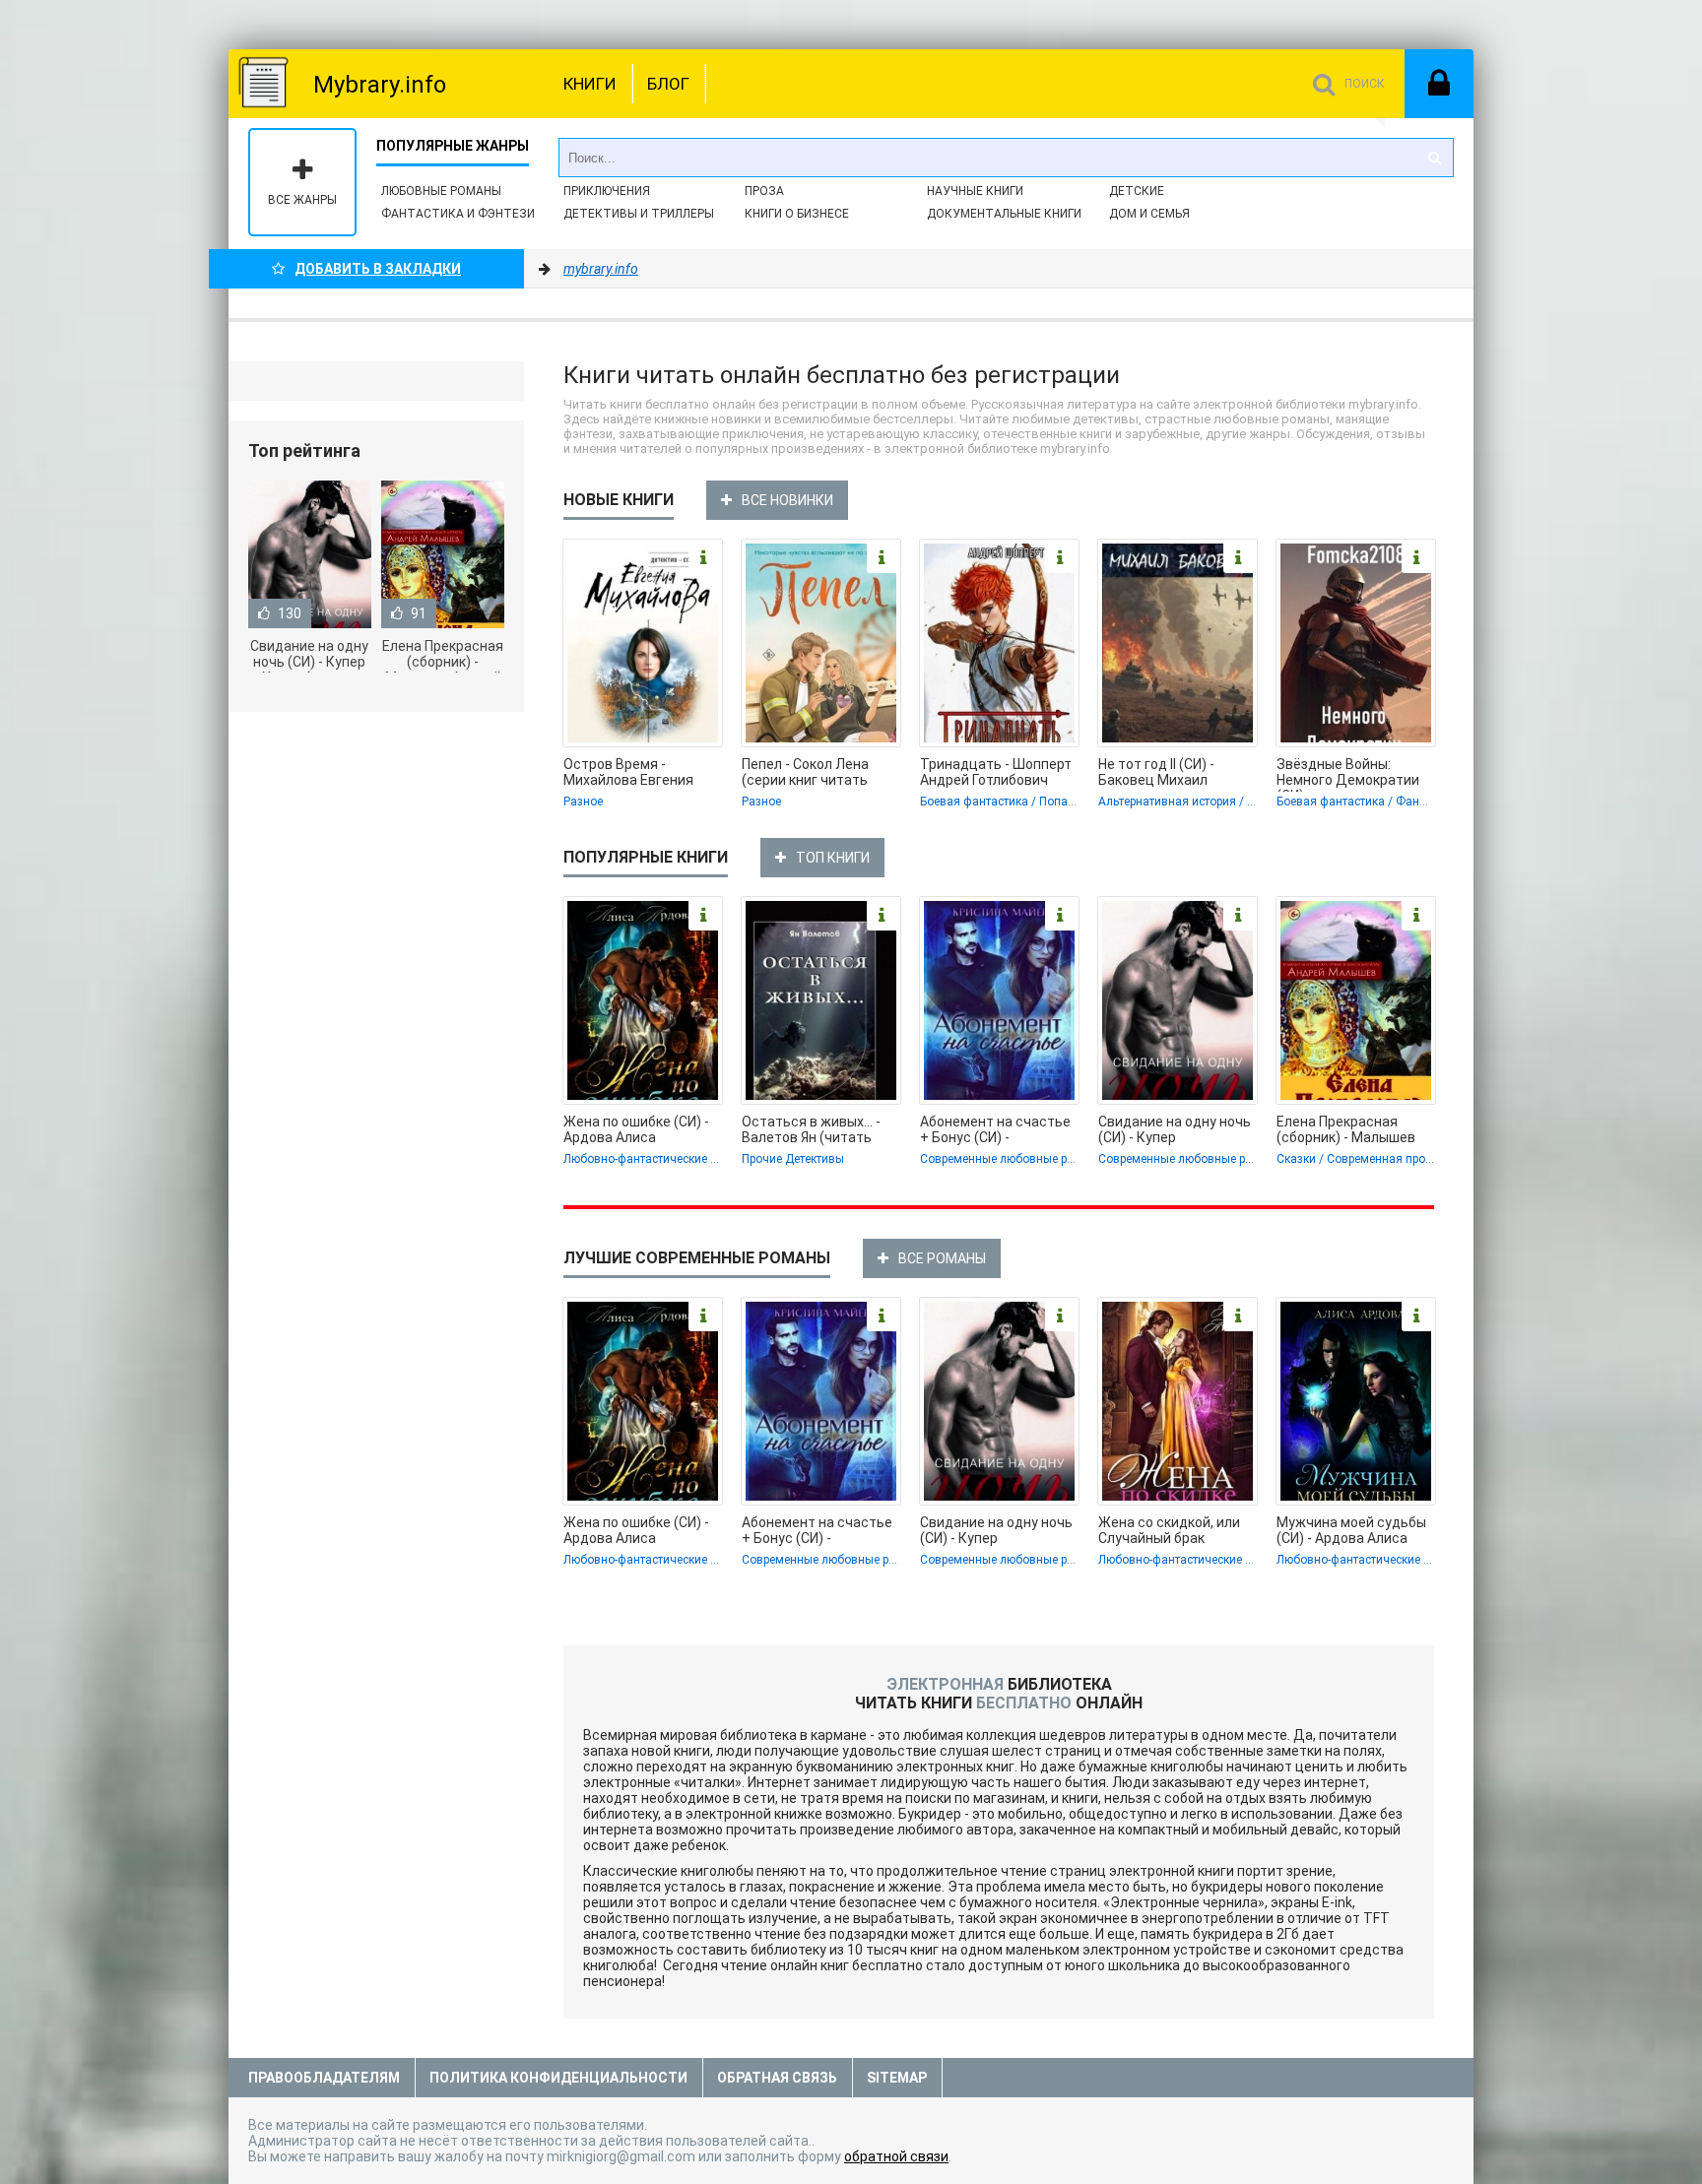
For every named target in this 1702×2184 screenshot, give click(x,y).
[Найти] (1434, 158)
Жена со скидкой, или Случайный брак (1169, 1530)
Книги (590, 84)
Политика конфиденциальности (558, 2078)
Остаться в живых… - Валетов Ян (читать (811, 1129)
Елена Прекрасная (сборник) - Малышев (1346, 1129)
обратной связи (896, 2156)
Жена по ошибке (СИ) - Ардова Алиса (636, 1129)
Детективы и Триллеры (639, 214)
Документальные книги (1004, 214)
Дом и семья (1149, 214)
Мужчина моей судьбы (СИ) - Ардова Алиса (1351, 1530)
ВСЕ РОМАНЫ (942, 1258)
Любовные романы (441, 191)
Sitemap (897, 2078)
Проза (764, 191)
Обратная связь (777, 2078)
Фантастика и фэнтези (458, 214)
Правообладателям (324, 2078)
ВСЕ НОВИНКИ (787, 500)
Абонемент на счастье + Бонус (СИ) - (995, 1129)
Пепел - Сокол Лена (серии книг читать (805, 772)
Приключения (607, 191)
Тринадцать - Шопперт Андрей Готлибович (996, 772)
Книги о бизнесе (797, 214)
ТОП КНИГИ (833, 858)
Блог (668, 84)
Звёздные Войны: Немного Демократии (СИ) (1348, 774)
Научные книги (975, 191)
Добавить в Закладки (378, 269)
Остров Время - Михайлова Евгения (628, 772)
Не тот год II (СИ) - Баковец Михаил (1156, 772)
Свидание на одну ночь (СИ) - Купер (1175, 1129)
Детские (1137, 191)
